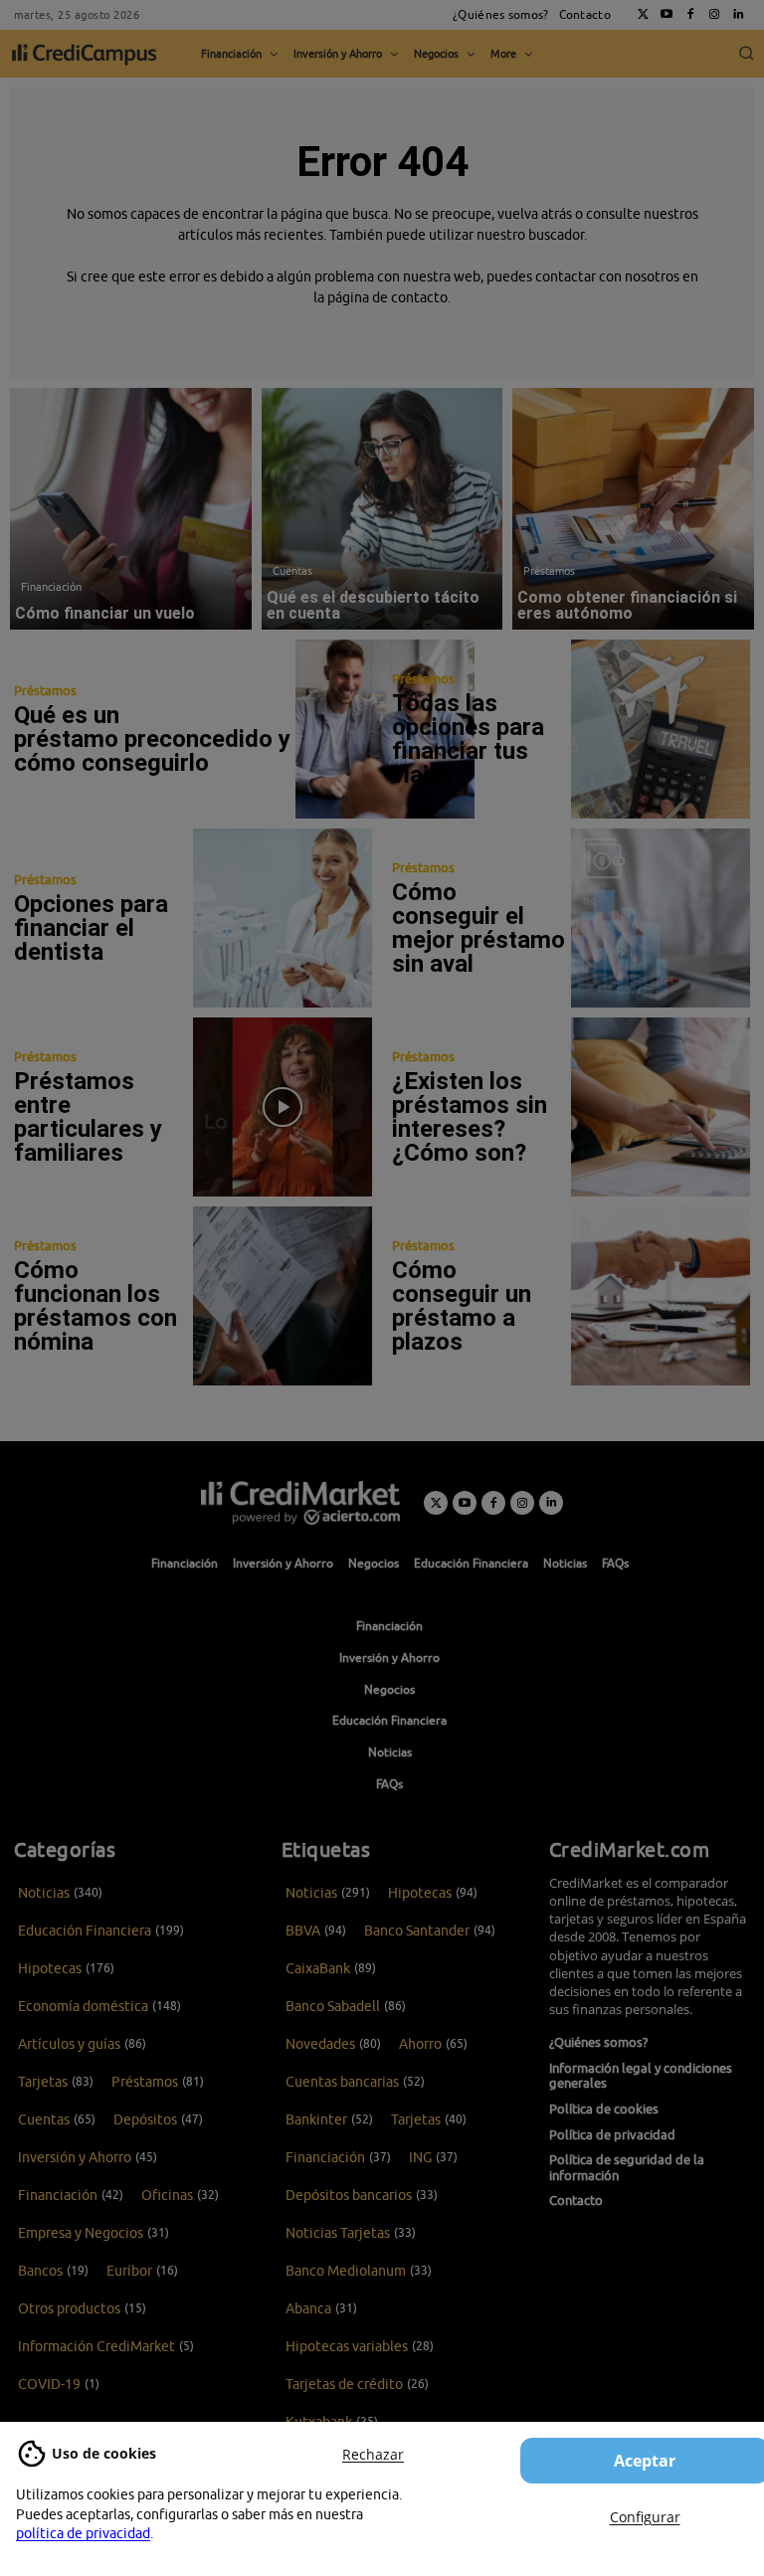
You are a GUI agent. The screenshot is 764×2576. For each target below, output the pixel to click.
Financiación (51, 586)
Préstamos (549, 570)
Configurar (645, 2517)
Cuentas (292, 570)
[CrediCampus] (85, 54)
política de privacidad (83, 2533)
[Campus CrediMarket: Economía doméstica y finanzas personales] (300, 1503)
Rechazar (373, 2454)
